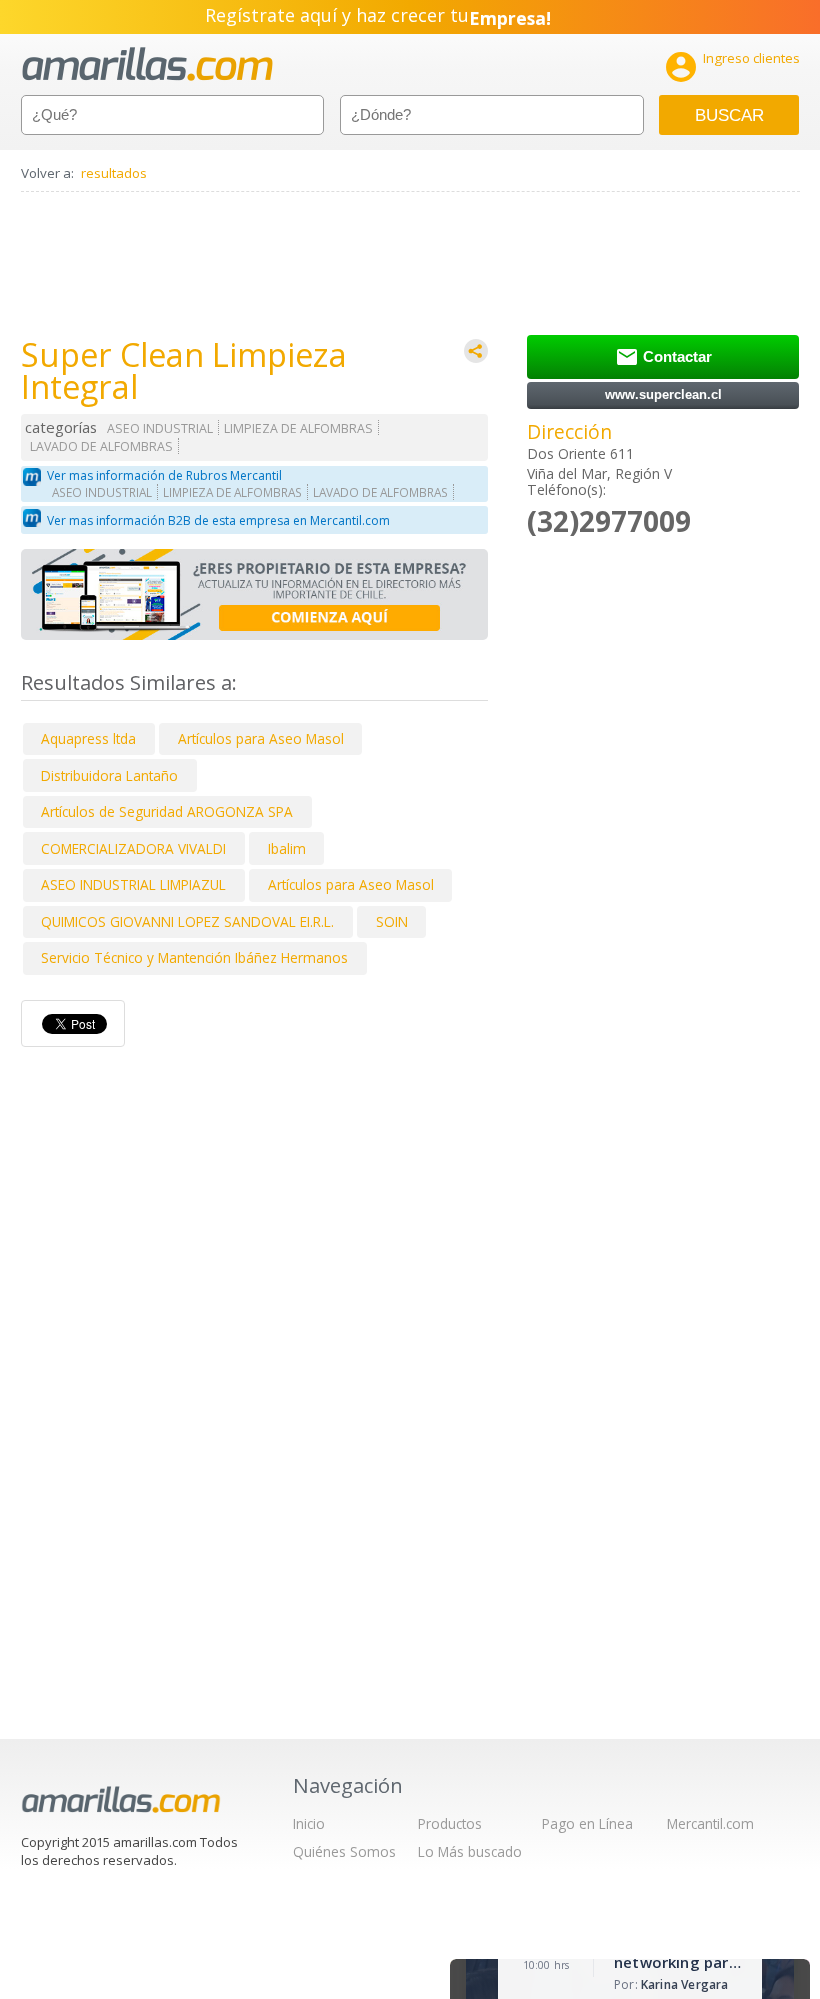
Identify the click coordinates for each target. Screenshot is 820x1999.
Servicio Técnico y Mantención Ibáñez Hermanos (194, 957)
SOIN (392, 921)
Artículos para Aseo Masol (261, 738)
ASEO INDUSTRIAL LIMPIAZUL (133, 884)
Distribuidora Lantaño (109, 775)
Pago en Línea (587, 1823)
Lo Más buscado (470, 1851)
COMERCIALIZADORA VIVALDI (133, 848)
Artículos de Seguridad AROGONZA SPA (167, 811)
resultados (114, 173)
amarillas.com (147, 64)
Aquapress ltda (88, 738)
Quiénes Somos (344, 1851)
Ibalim (287, 848)
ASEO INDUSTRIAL (160, 428)
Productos (450, 1823)
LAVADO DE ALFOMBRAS (101, 446)
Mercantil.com (710, 1823)
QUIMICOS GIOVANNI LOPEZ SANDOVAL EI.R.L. (187, 921)
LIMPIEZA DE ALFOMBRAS (298, 428)
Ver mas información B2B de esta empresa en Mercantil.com (218, 520)
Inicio (309, 1823)
